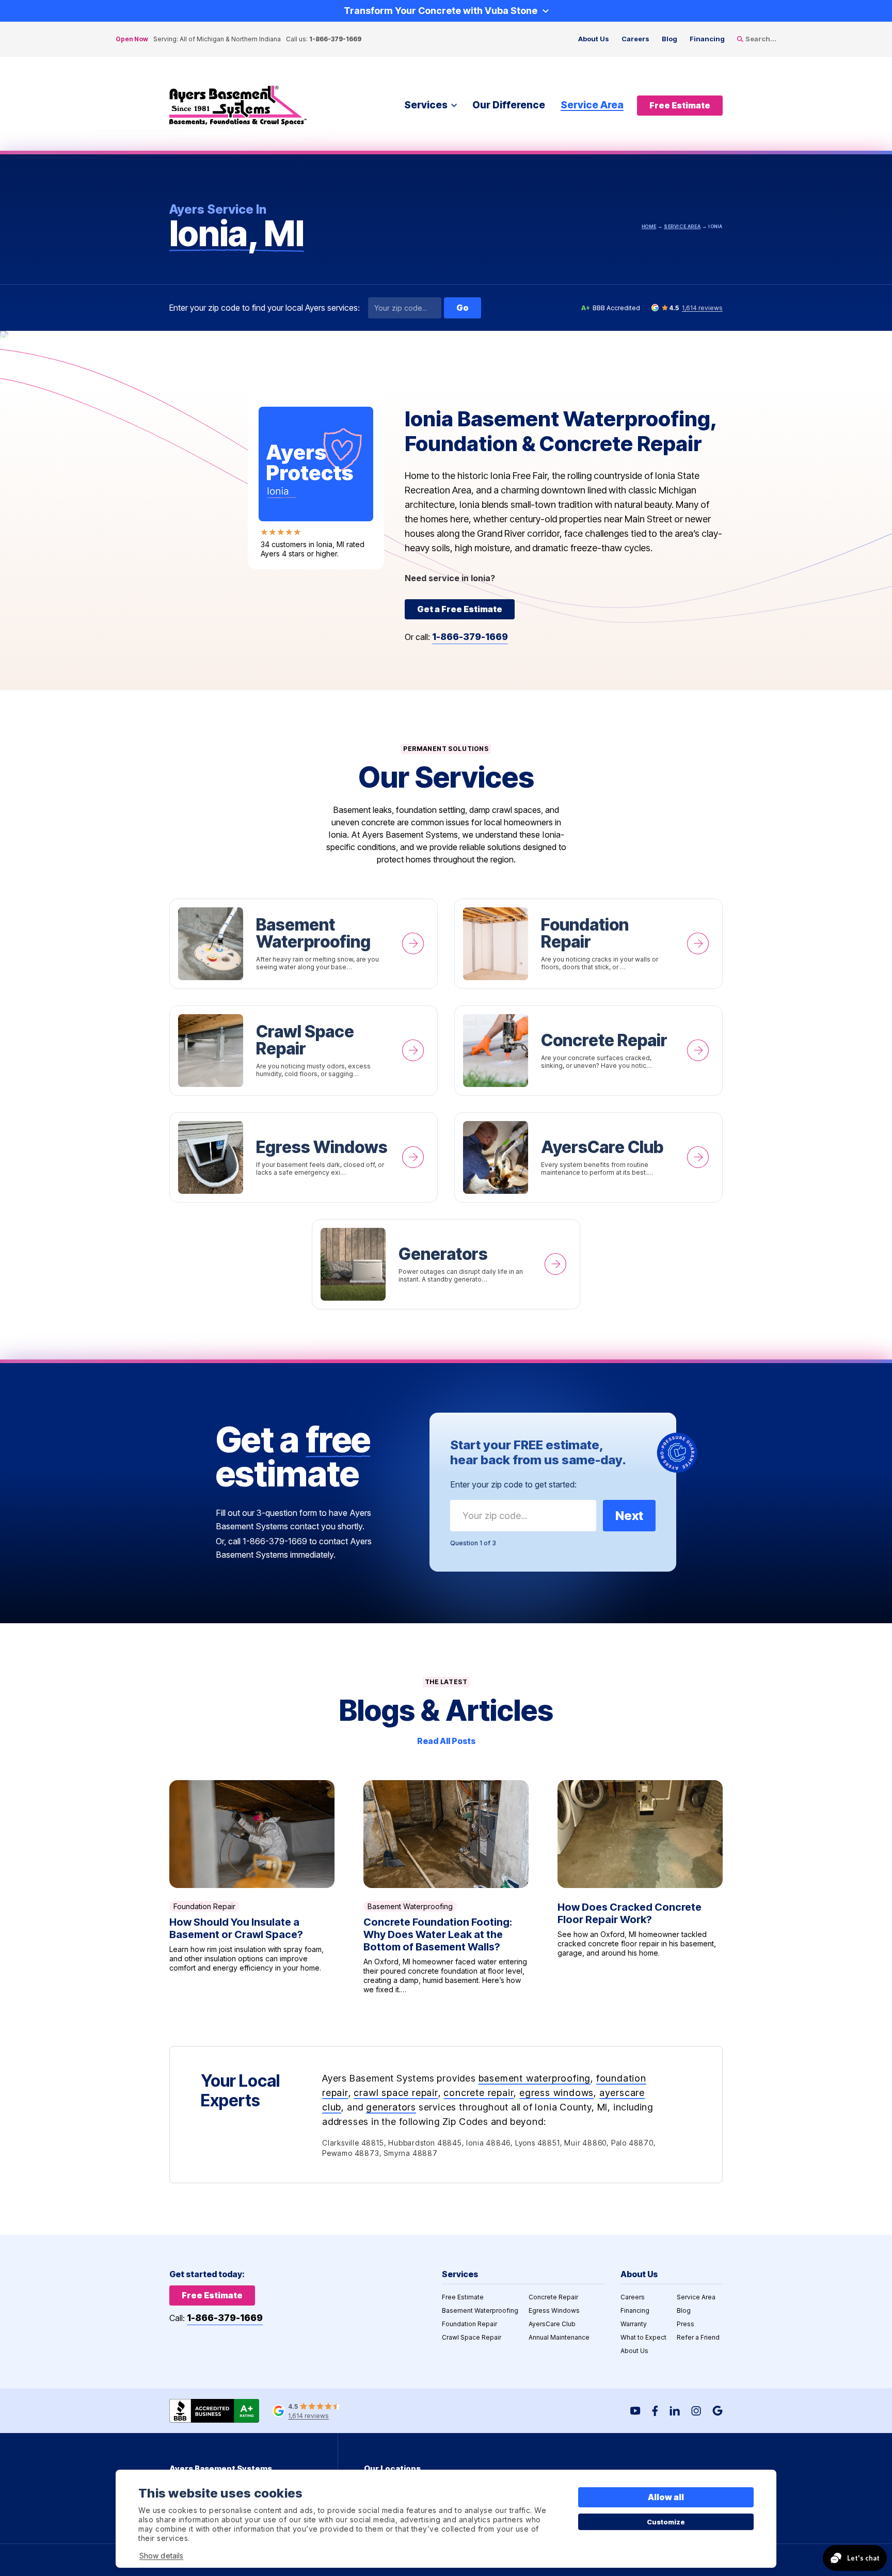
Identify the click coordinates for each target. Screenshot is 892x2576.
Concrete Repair (588, 1051)
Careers (635, 39)
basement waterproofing (535, 2078)
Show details (161, 2556)
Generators (446, 1264)
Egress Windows (304, 1157)
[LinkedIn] (675, 2411)
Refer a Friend (698, 2337)
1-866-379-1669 (335, 39)
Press (686, 2324)
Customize (666, 2522)
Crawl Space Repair (304, 1051)
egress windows (556, 2093)
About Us (594, 39)
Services (426, 105)
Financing (707, 39)
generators (391, 2107)
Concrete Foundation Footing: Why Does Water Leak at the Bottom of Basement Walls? (446, 1887)
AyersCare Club (588, 1157)
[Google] (718, 2411)
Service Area (592, 105)
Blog (670, 39)
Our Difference (509, 105)
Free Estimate (463, 2297)
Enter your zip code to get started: (513, 1484)
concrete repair (479, 2093)
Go (463, 308)
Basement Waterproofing (304, 944)
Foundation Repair (588, 944)
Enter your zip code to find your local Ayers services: (265, 308)
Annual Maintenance (559, 2337)
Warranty (634, 2324)
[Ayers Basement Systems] (238, 106)
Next (629, 1516)
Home (649, 226)
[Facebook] (655, 2411)
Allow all (666, 2497)
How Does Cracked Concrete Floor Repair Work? (640, 1887)
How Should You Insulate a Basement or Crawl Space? (252, 1887)
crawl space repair (396, 2093)
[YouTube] (635, 2411)
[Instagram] (696, 2411)
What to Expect (643, 2337)
